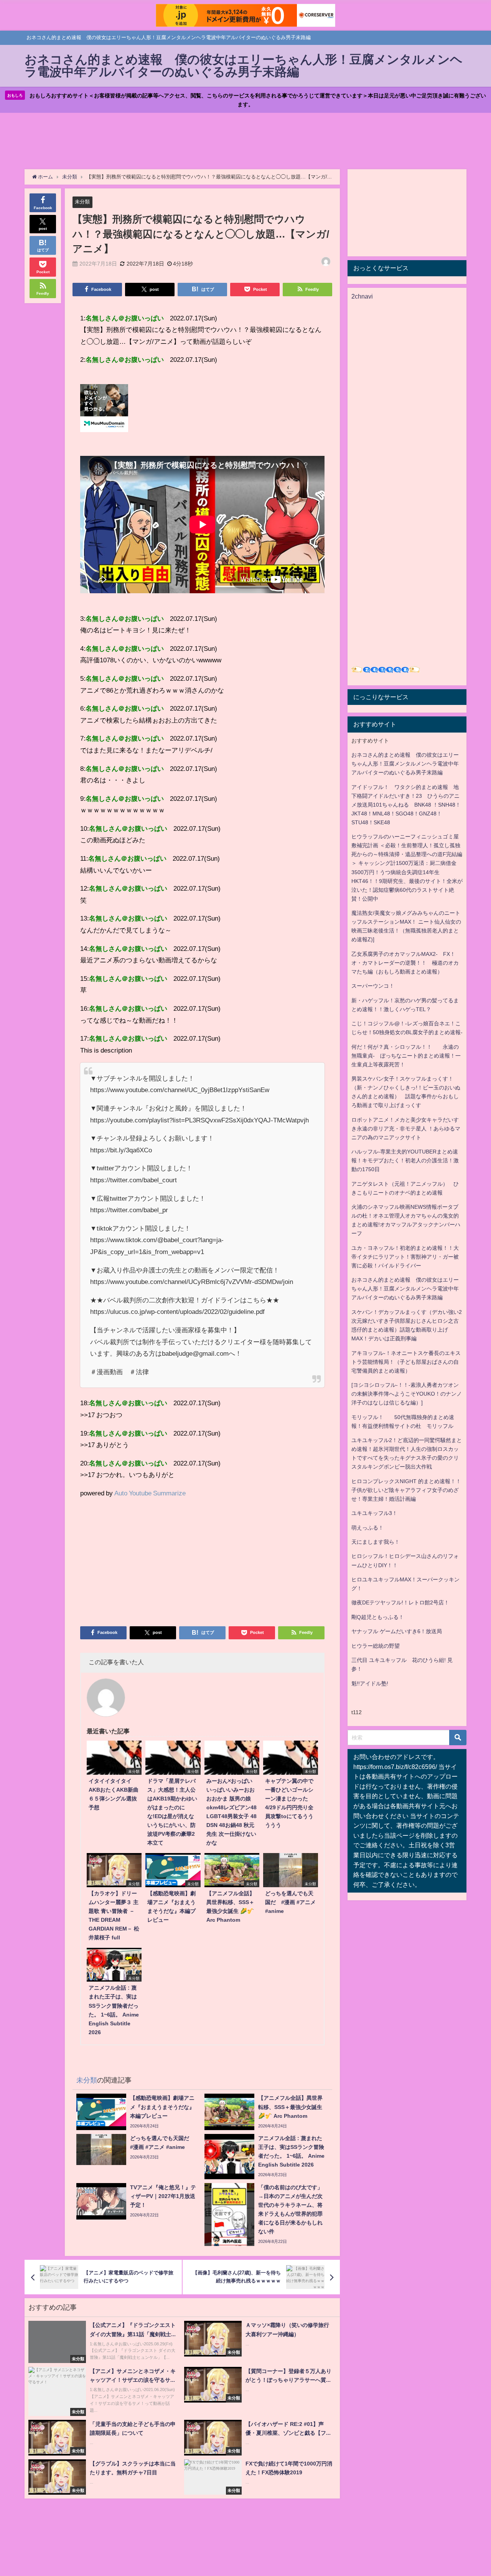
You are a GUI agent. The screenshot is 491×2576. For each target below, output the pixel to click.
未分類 (82, 202)
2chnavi (362, 296)
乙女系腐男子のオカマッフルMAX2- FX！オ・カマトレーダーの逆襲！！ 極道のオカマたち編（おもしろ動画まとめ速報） (405, 963)
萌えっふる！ (367, 1528)
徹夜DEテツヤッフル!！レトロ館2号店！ (400, 1602)
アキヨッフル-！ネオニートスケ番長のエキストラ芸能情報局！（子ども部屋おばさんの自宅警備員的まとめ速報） (406, 1362)
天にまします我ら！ (376, 1542)
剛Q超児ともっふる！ (378, 1617)
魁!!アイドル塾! (370, 1683)
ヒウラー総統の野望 (376, 1646)
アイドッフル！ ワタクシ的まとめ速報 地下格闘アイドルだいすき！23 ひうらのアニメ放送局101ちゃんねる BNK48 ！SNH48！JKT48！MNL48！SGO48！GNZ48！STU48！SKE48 (406, 805)
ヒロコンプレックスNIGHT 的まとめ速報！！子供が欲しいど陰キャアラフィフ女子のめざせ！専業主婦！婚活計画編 (406, 1490)
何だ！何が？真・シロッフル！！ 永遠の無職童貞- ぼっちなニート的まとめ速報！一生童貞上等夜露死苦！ (406, 1056)
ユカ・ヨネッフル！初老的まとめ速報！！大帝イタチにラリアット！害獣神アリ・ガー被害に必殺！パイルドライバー (405, 1257)
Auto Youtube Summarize (150, 1493)
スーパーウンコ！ (373, 986)
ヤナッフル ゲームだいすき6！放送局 (397, 1631)
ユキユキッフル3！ (374, 1513)
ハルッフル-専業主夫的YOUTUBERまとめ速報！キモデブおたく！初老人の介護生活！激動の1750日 (405, 1160)
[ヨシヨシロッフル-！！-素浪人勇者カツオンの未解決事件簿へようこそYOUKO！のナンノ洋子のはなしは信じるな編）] (407, 1394)
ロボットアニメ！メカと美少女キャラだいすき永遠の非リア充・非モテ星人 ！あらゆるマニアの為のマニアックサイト (406, 1129)
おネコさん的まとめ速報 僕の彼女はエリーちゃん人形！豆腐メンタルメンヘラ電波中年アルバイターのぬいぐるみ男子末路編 (405, 764)
